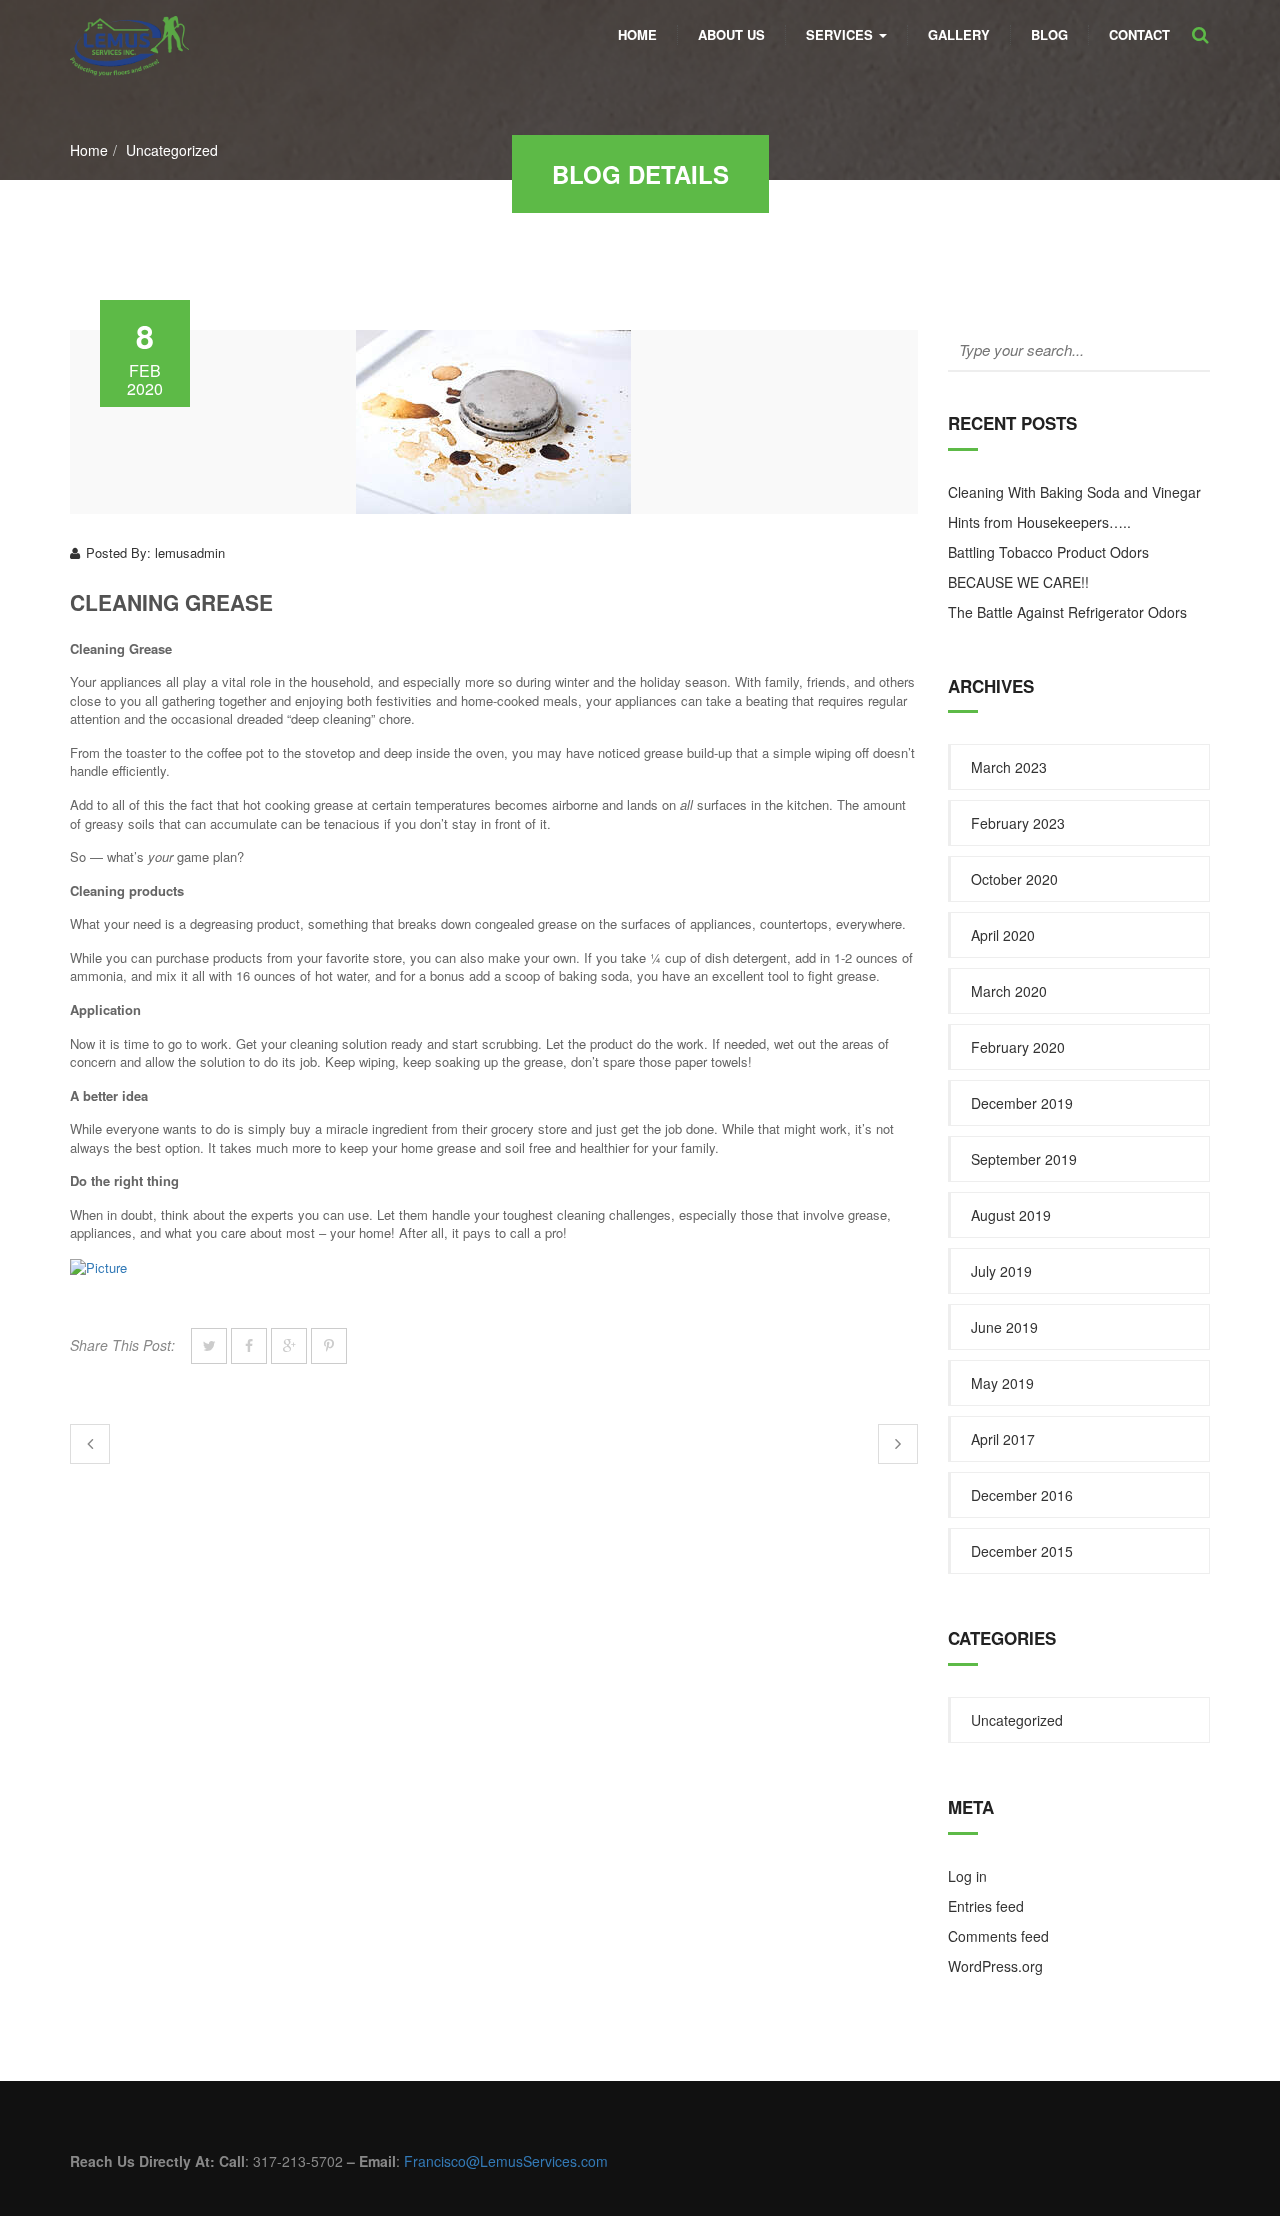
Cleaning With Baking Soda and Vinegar (1074, 492)
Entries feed (986, 1906)
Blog (1049, 34)
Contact (1139, 34)
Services (841, 34)
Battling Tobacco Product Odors (1048, 552)
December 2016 (1022, 1495)
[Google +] (289, 1346)
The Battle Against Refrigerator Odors (1067, 612)
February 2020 (1018, 1047)
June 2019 (1004, 1327)
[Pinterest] (329, 1346)
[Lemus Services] (129, 26)
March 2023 (1009, 767)
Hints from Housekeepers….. (1039, 522)
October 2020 (1014, 879)
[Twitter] (209, 1346)
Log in (967, 1876)
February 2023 (1018, 823)
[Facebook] (249, 1346)
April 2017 (1003, 1439)
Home (637, 34)
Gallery (959, 34)
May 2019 (1002, 1383)
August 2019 (1011, 1215)
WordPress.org (995, 1966)
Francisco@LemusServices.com (506, 2161)
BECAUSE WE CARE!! (1018, 582)
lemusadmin (190, 552)
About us (731, 34)
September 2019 (1024, 1159)
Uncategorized (172, 150)
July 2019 (1001, 1271)
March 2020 (1009, 991)
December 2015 (1022, 1551)
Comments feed (998, 1936)
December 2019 (1022, 1103)
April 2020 (1003, 935)
